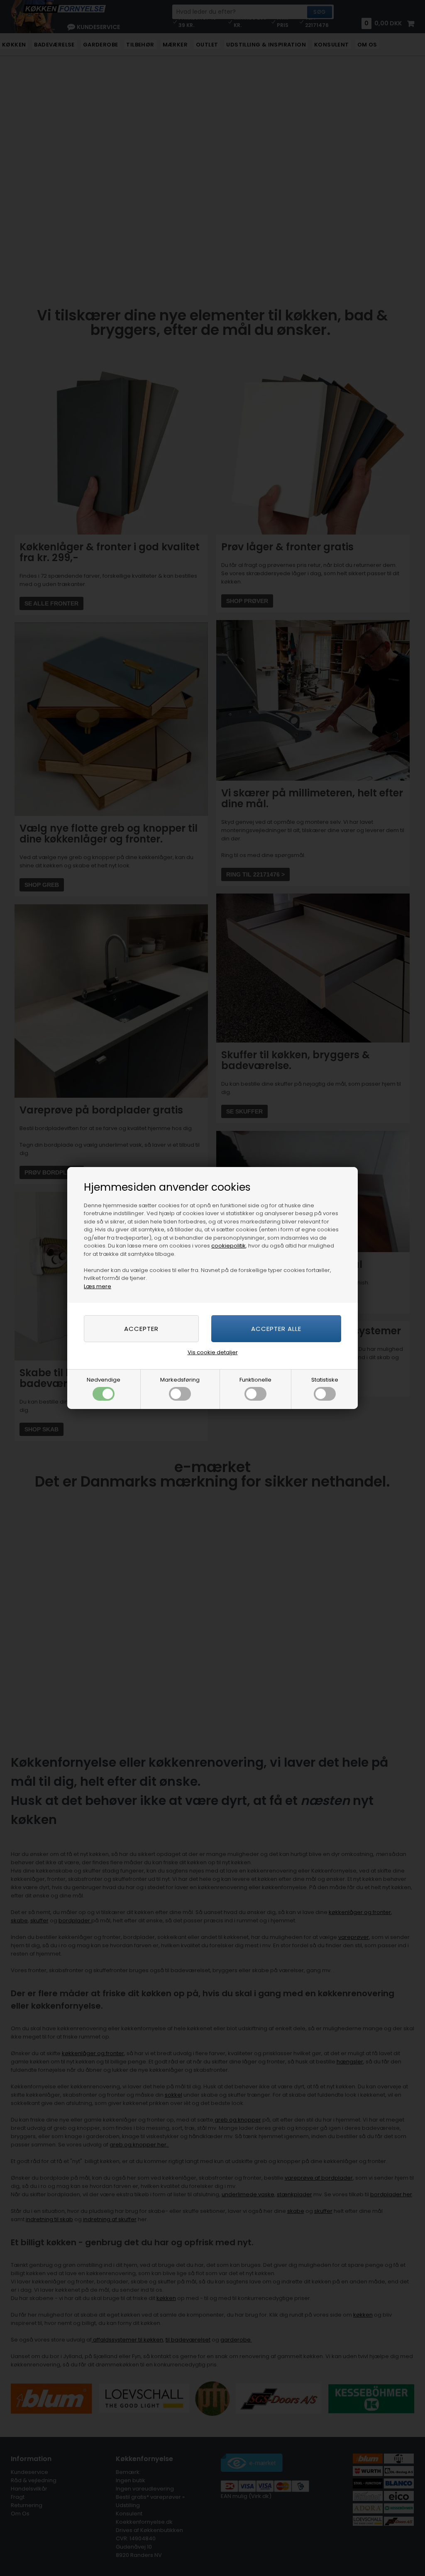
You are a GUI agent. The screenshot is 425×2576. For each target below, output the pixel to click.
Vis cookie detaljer (213, 1352)
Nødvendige (104, 1380)
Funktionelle (255, 1380)
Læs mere (98, 1286)
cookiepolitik (228, 1246)
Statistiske (325, 1380)
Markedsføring (180, 1380)
